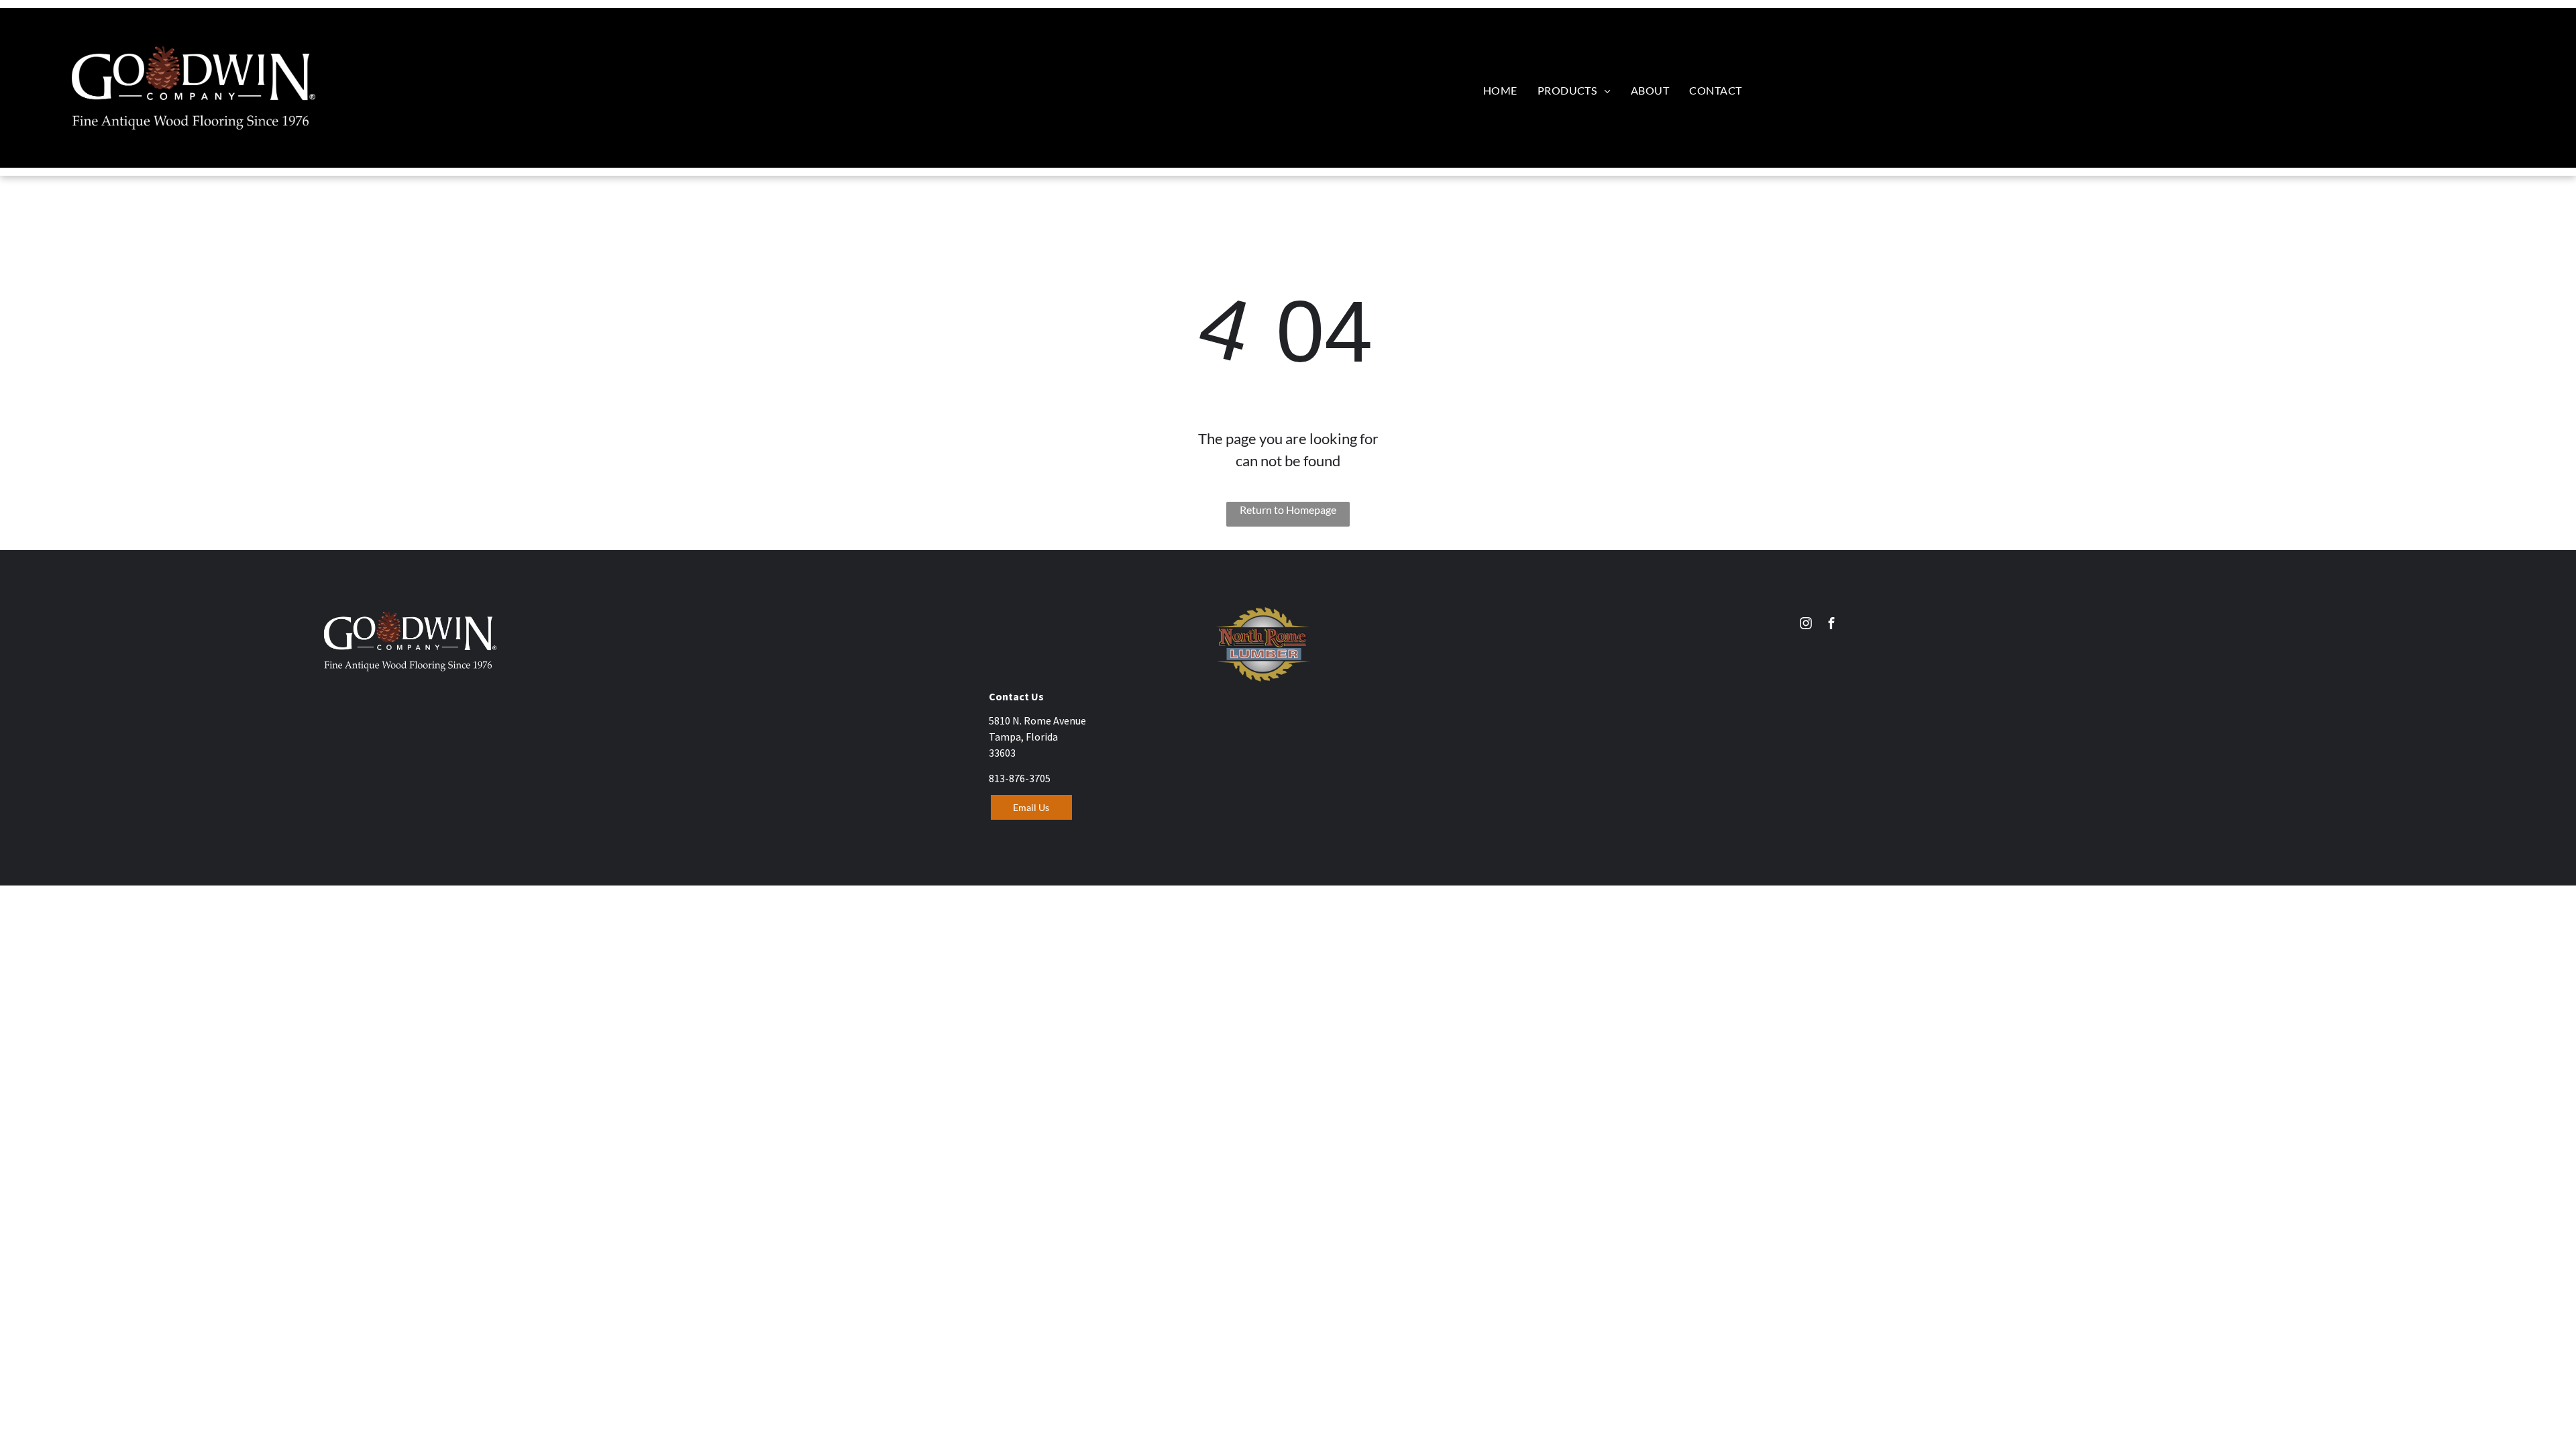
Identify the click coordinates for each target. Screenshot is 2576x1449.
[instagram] (1806, 625)
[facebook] (1831, 625)
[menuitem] (1500, 90)
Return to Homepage (1288, 509)
